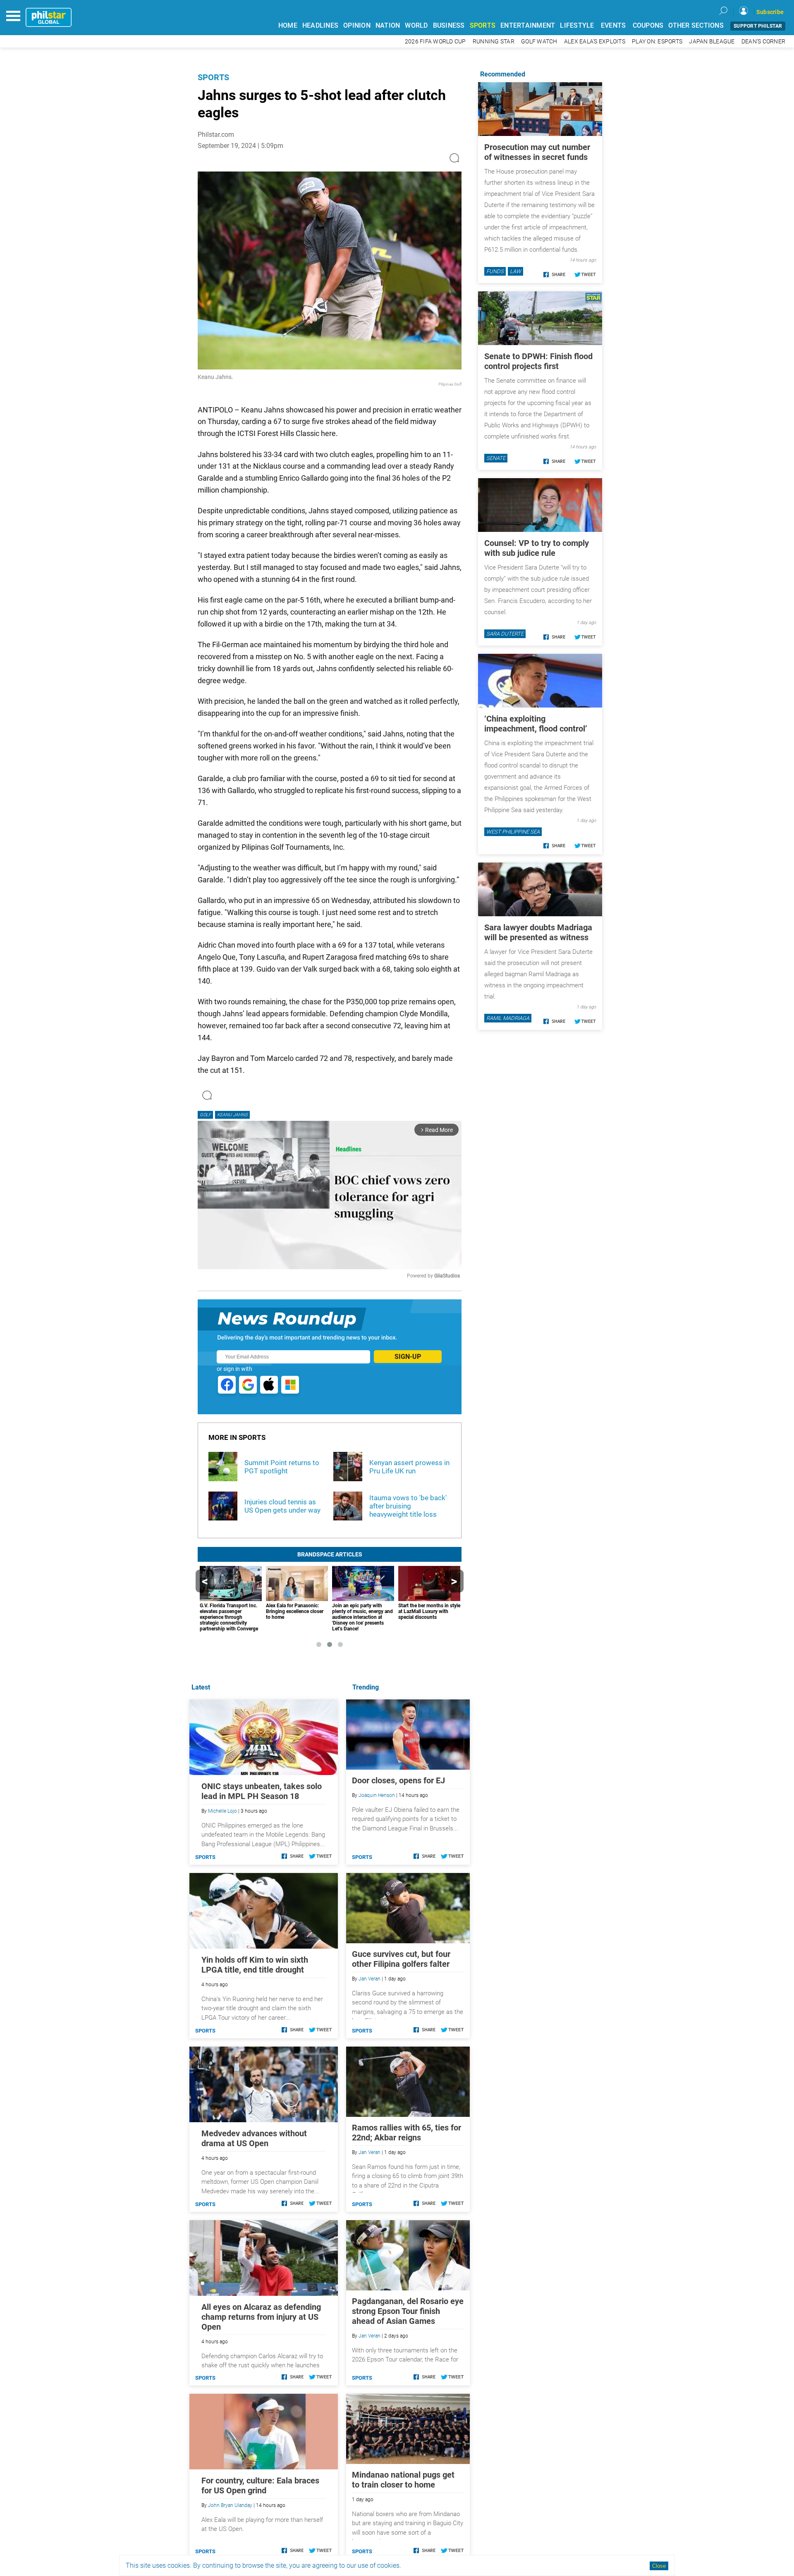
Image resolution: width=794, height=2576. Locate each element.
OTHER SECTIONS (696, 25)
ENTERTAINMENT (528, 25)
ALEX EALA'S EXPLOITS (595, 42)
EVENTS (613, 25)
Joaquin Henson (377, 1795)
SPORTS (483, 25)
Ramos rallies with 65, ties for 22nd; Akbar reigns (407, 2133)
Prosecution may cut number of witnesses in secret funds (537, 152)
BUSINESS (449, 25)
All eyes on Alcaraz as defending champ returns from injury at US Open (261, 2317)
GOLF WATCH (539, 42)
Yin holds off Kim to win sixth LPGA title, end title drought (255, 1965)
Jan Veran (369, 1979)
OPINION (357, 25)
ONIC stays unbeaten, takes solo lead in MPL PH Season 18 (262, 1791)
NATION (388, 25)
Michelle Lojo (222, 1811)
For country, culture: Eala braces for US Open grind (260, 2485)
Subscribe (770, 12)
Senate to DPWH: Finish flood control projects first (538, 361)
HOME (288, 25)
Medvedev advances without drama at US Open (254, 2138)
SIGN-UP (408, 1357)
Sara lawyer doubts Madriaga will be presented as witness (538, 932)
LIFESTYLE (577, 25)
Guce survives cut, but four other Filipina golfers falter (401, 1959)
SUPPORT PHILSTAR (758, 26)
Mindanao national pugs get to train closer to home (403, 2480)
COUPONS (648, 25)
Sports (213, 77)
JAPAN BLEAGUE (712, 42)
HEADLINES (320, 25)
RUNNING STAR (494, 42)
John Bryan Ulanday (230, 2505)
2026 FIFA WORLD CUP (435, 42)
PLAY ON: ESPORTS (657, 42)
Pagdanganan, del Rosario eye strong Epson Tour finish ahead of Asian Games (408, 2311)
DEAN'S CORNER (763, 42)
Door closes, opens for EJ (398, 1780)
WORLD (416, 25)
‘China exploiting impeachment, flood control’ (536, 724)
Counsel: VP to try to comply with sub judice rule (537, 548)
